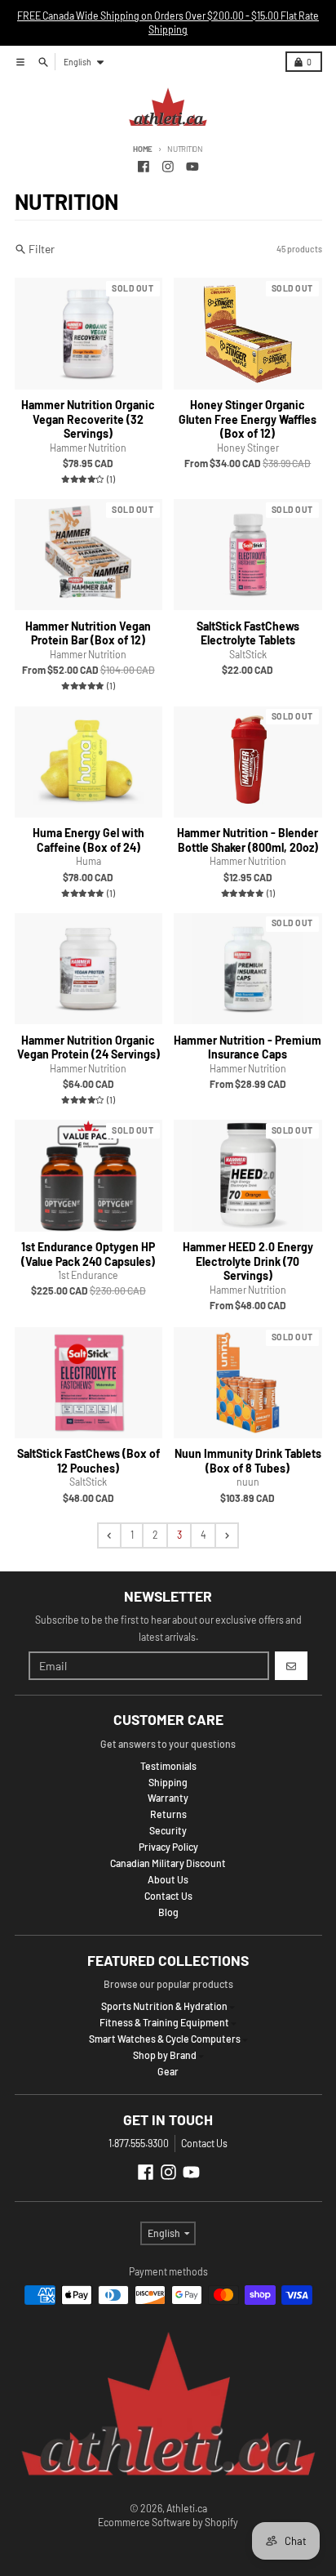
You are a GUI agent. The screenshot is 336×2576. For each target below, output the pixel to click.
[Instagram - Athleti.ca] (168, 166)
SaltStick (248, 654)
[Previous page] (109, 1535)
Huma (88, 861)
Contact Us (204, 2143)
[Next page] (227, 1535)
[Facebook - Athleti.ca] (144, 166)
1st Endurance (88, 1275)
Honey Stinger (248, 448)
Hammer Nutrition (88, 448)
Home (143, 149)
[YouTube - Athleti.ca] (192, 166)
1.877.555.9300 (139, 2143)
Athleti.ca (187, 2508)
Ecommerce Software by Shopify (168, 2522)
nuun (248, 1482)
